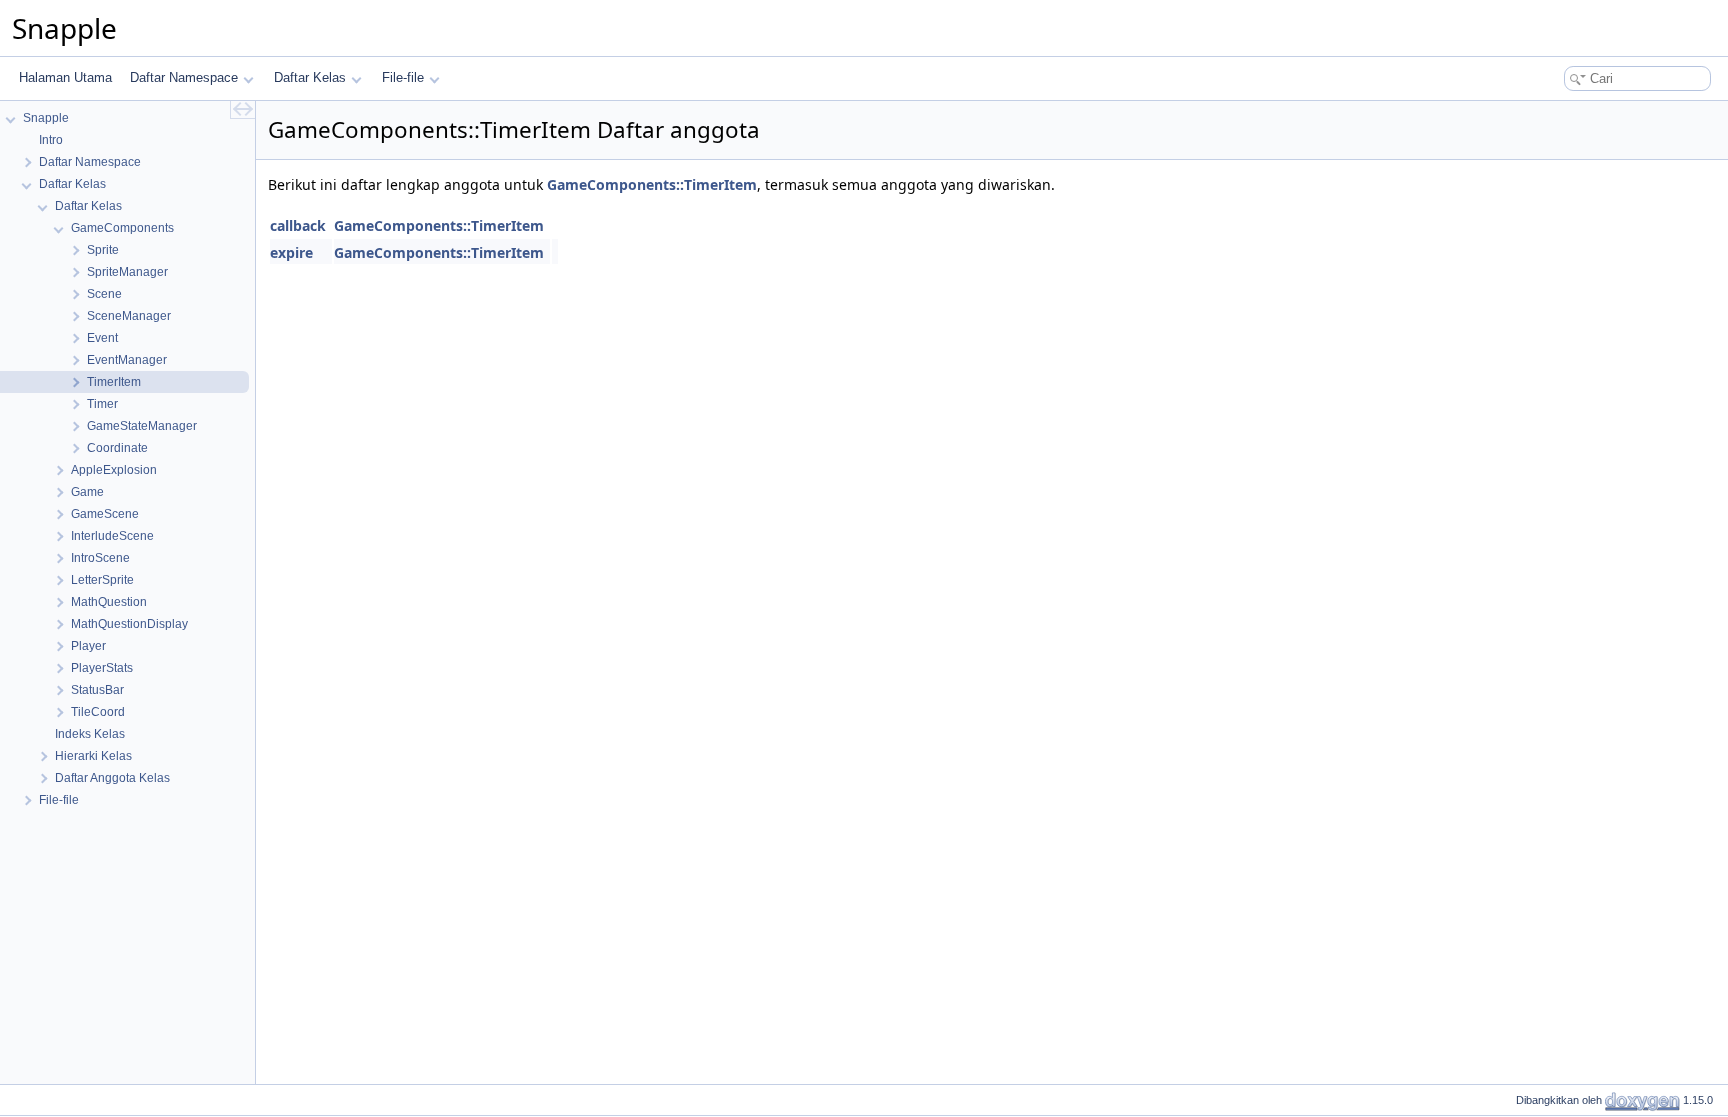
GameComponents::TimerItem (652, 184)
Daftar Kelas (310, 77)
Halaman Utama (65, 77)
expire (291, 252)
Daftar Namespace (184, 77)
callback (298, 225)
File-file (403, 77)
